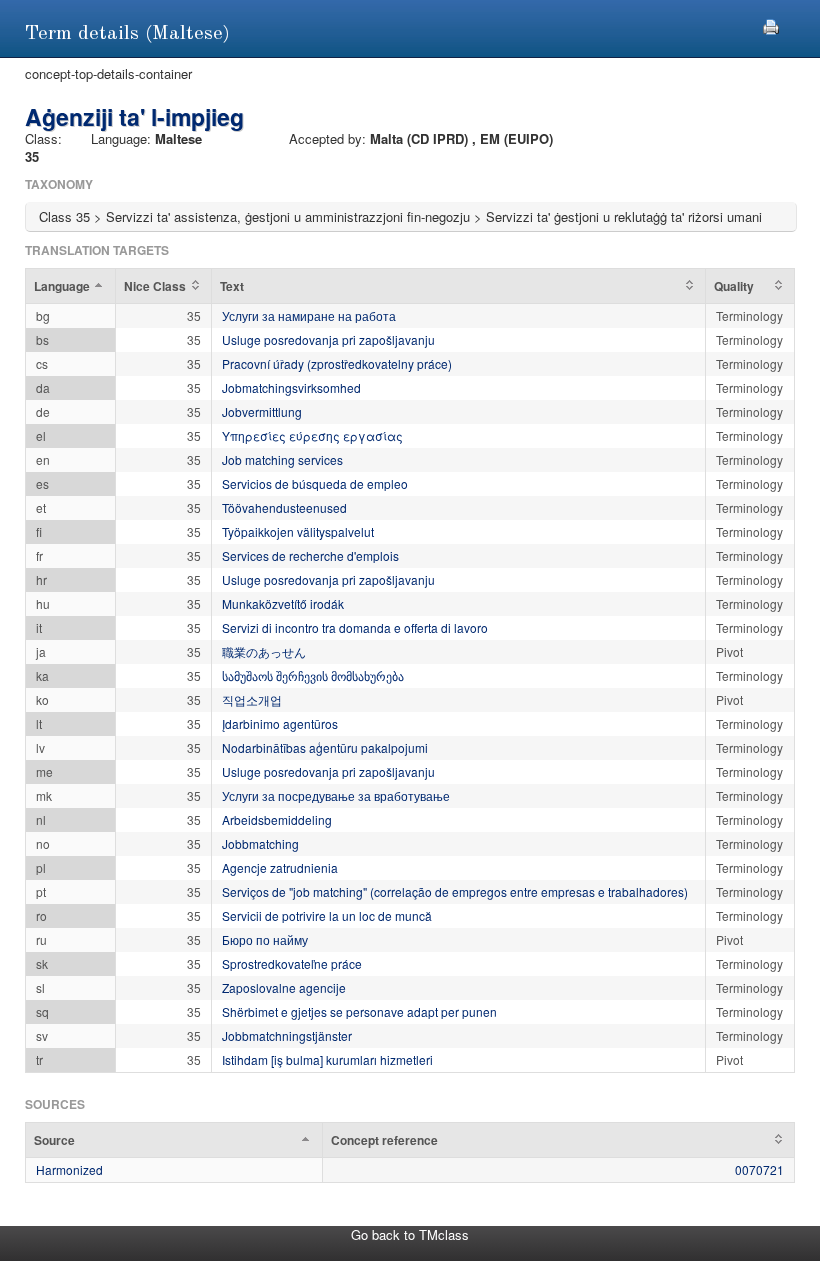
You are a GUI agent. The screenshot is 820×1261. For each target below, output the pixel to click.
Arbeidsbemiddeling (277, 819)
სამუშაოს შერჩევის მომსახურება (313, 675)
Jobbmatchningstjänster (287, 1035)
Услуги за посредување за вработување (336, 795)
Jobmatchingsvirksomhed (291, 387)
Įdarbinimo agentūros (280, 723)
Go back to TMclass (410, 1234)
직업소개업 (252, 699)
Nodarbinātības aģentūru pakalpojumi (325, 747)
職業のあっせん (264, 651)
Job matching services (282, 459)
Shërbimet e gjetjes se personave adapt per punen (359, 1011)
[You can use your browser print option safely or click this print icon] (771, 24)
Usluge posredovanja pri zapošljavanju (328, 339)
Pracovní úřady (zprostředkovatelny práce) (337, 363)
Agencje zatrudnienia (280, 867)
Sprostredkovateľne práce (292, 963)
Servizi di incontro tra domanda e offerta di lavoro (355, 627)
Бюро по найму (265, 939)
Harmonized (69, 1169)
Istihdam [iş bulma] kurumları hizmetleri (327, 1059)
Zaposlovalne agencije (284, 987)
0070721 (759, 1169)
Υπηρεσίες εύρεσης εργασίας (312, 435)
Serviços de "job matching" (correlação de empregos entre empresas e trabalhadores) (455, 891)
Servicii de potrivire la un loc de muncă (327, 915)
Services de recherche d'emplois (310, 555)
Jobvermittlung (262, 411)
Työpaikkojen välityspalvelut (298, 531)
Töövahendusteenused (284, 507)
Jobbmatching (260, 843)
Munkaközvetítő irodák (283, 603)
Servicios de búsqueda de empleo (315, 483)
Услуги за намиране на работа (309, 315)
